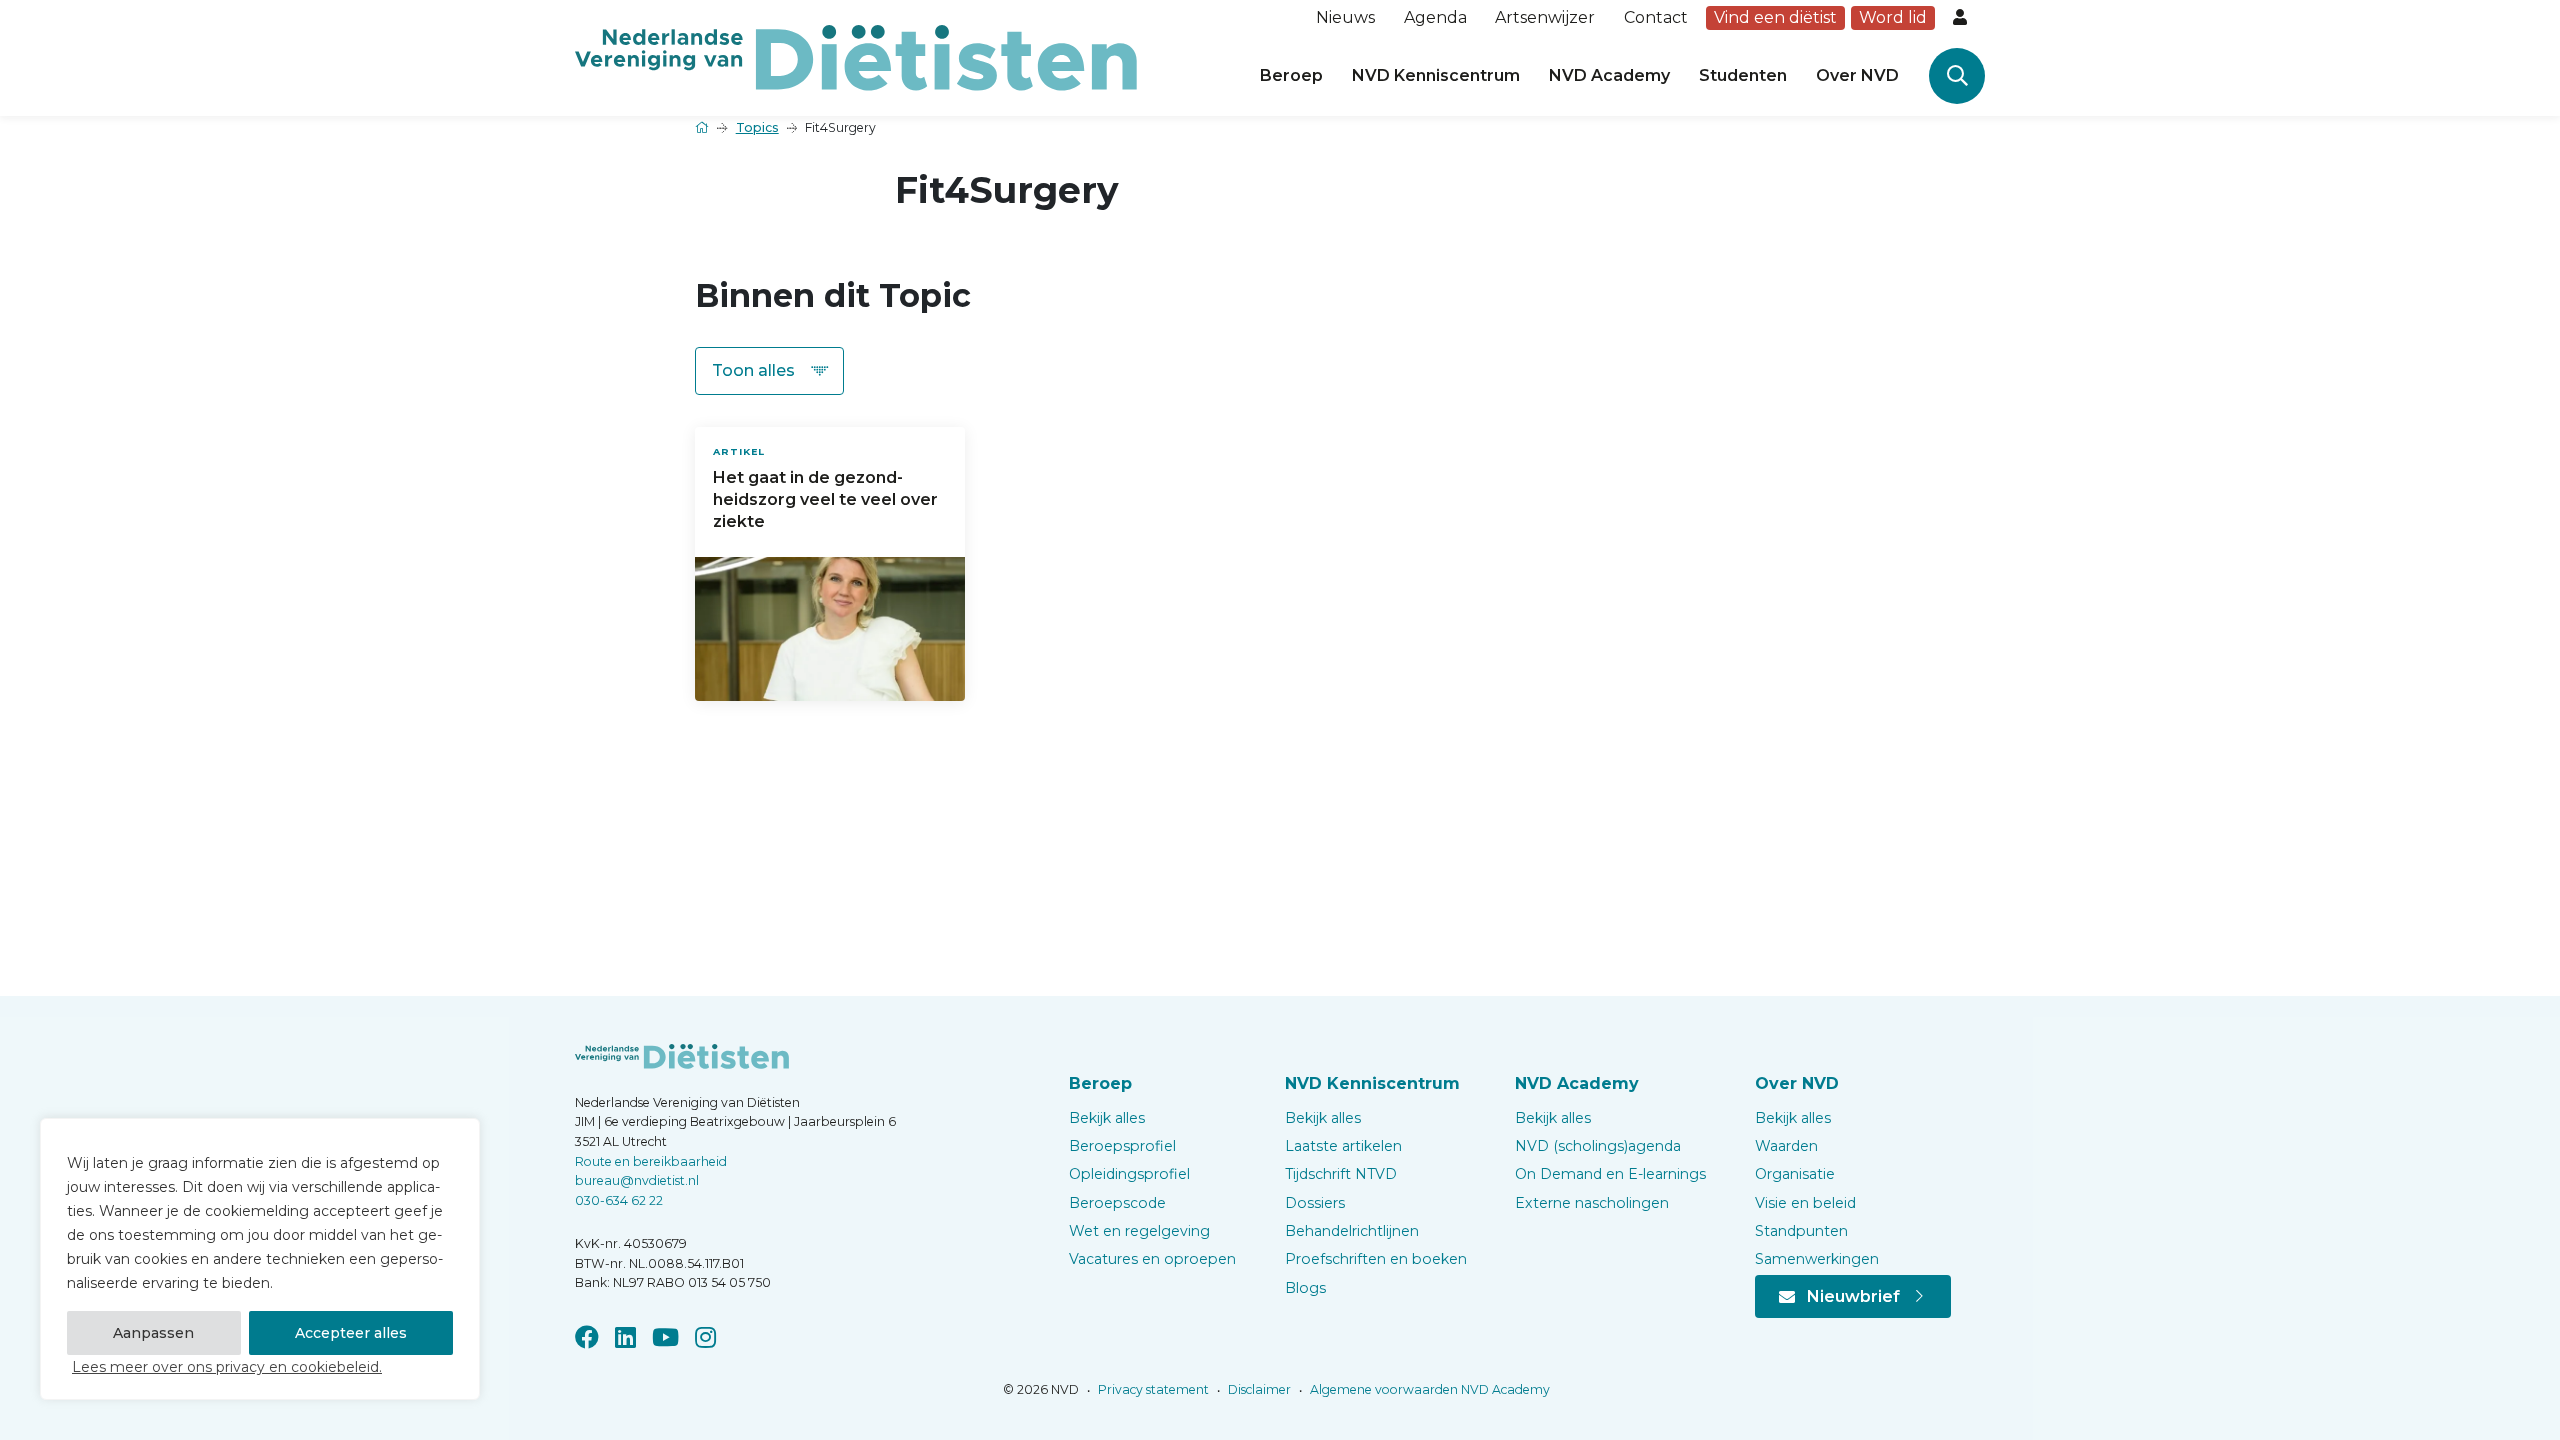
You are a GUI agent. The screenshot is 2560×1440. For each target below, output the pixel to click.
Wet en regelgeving (1139, 1231)
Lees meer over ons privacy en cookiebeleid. (227, 1367)
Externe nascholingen (1592, 1203)
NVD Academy (1609, 75)
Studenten (1743, 75)
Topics (757, 127)
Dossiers (1315, 1203)
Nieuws (1345, 17)
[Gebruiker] (1962, 18)
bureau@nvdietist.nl (637, 1180)
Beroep (1291, 75)
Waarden (1786, 1146)
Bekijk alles (1107, 1118)
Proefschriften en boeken (1376, 1259)
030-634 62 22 (619, 1200)
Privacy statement (1152, 1389)
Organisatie (1795, 1174)
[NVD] (856, 56)
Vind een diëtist (1775, 17)
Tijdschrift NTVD (1341, 1174)
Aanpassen (153, 1333)
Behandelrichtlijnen (1352, 1231)
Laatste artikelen (1343, 1146)
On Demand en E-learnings (1610, 1174)
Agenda (1435, 17)
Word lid (1893, 17)
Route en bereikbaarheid (651, 1161)
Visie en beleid (1805, 1203)
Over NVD (1857, 75)
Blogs (1305, 1288)
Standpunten (1801, 1231)
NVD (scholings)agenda (1598, 1146)
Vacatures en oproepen (1152, 1259)
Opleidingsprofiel (1129, 1174)
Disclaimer (1258, 1389)
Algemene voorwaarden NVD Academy (1428, 1389)
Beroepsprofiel (1122, 1146)
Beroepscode (1117, 1203)
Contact (1656, 17)
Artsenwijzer (1545, 17)
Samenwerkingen (1817, 1259)
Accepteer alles (351, 1333)
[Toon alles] (769, 371)
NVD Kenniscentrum (1436, 75)
